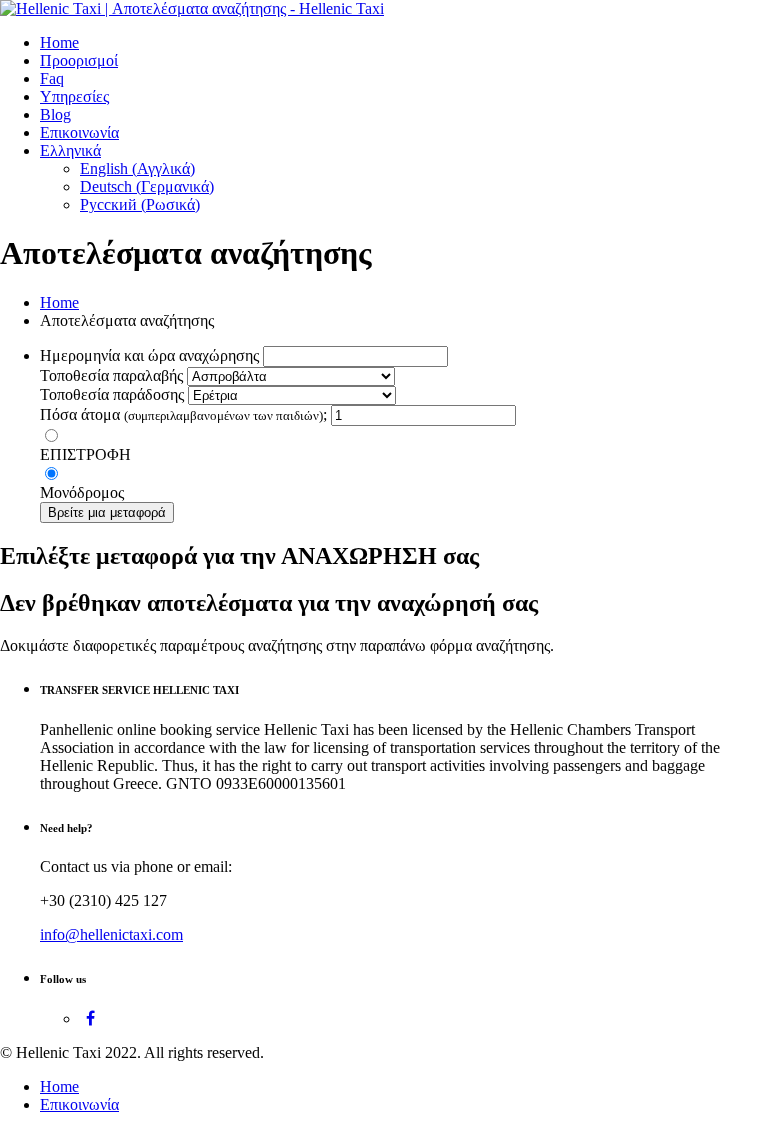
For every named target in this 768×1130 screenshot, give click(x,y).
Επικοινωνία (79, 132)
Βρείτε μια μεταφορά (107, 512)
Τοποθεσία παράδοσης (112, 394)
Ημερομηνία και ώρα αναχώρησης (149, 355)
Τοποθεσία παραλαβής (111, 375)
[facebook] (90, 1018)
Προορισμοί (79, 60)
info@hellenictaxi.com (111, 934)
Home (59, 42)
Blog (55, 114)
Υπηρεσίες (74, 96)
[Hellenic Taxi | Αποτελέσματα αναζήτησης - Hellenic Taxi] (192, 8)
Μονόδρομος (82, 492)
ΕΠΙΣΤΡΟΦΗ (85, 454)
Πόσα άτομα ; (183, 414)
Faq (52, 78)
